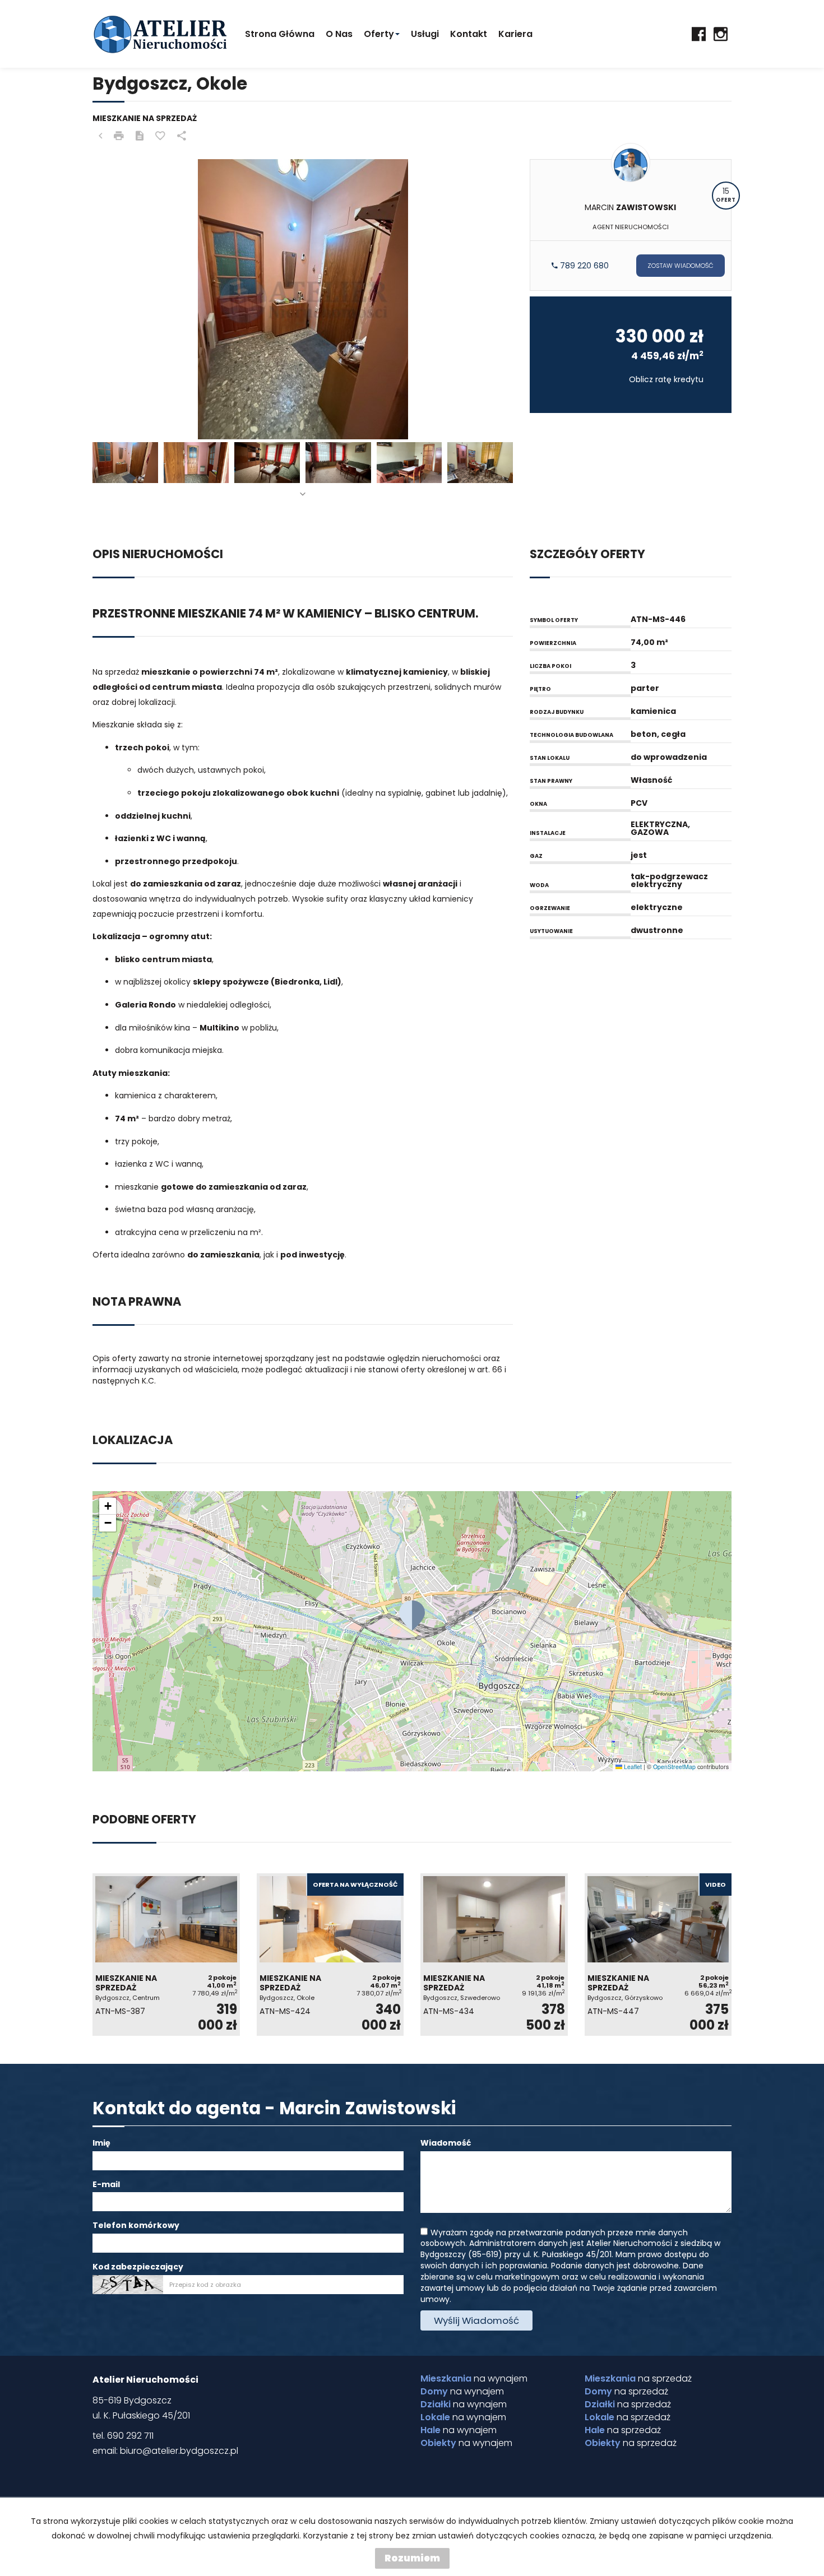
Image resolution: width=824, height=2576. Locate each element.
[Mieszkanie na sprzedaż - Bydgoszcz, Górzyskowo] (658, 1955)
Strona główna (280, 34)
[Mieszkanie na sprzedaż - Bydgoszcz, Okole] (330, 1955)
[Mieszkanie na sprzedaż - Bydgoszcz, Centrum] (166, 1955)
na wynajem (474, 2379)
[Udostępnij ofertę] (182, 136)
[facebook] (699, 34)
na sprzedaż (638, 2379)
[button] (412, 1616)
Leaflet (632, 1767)
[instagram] (721, 34)
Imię (101, 2143)
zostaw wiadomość (681, 266)
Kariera (515, 34)
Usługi (425, 34)
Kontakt (469, 34)
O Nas (339, 34)
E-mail (106, 2184)
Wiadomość (446, 2143)
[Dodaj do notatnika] (160, 136)
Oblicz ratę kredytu (666, 379)
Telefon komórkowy (136, 2225)
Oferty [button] (379, 34)
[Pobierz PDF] (140, 136)
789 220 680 (583, 266)
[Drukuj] (119, 136)
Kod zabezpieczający (138, 2267)
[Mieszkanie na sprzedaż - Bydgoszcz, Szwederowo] (494, 1955)
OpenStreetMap (674, 1767)
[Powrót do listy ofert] (100, 136)
